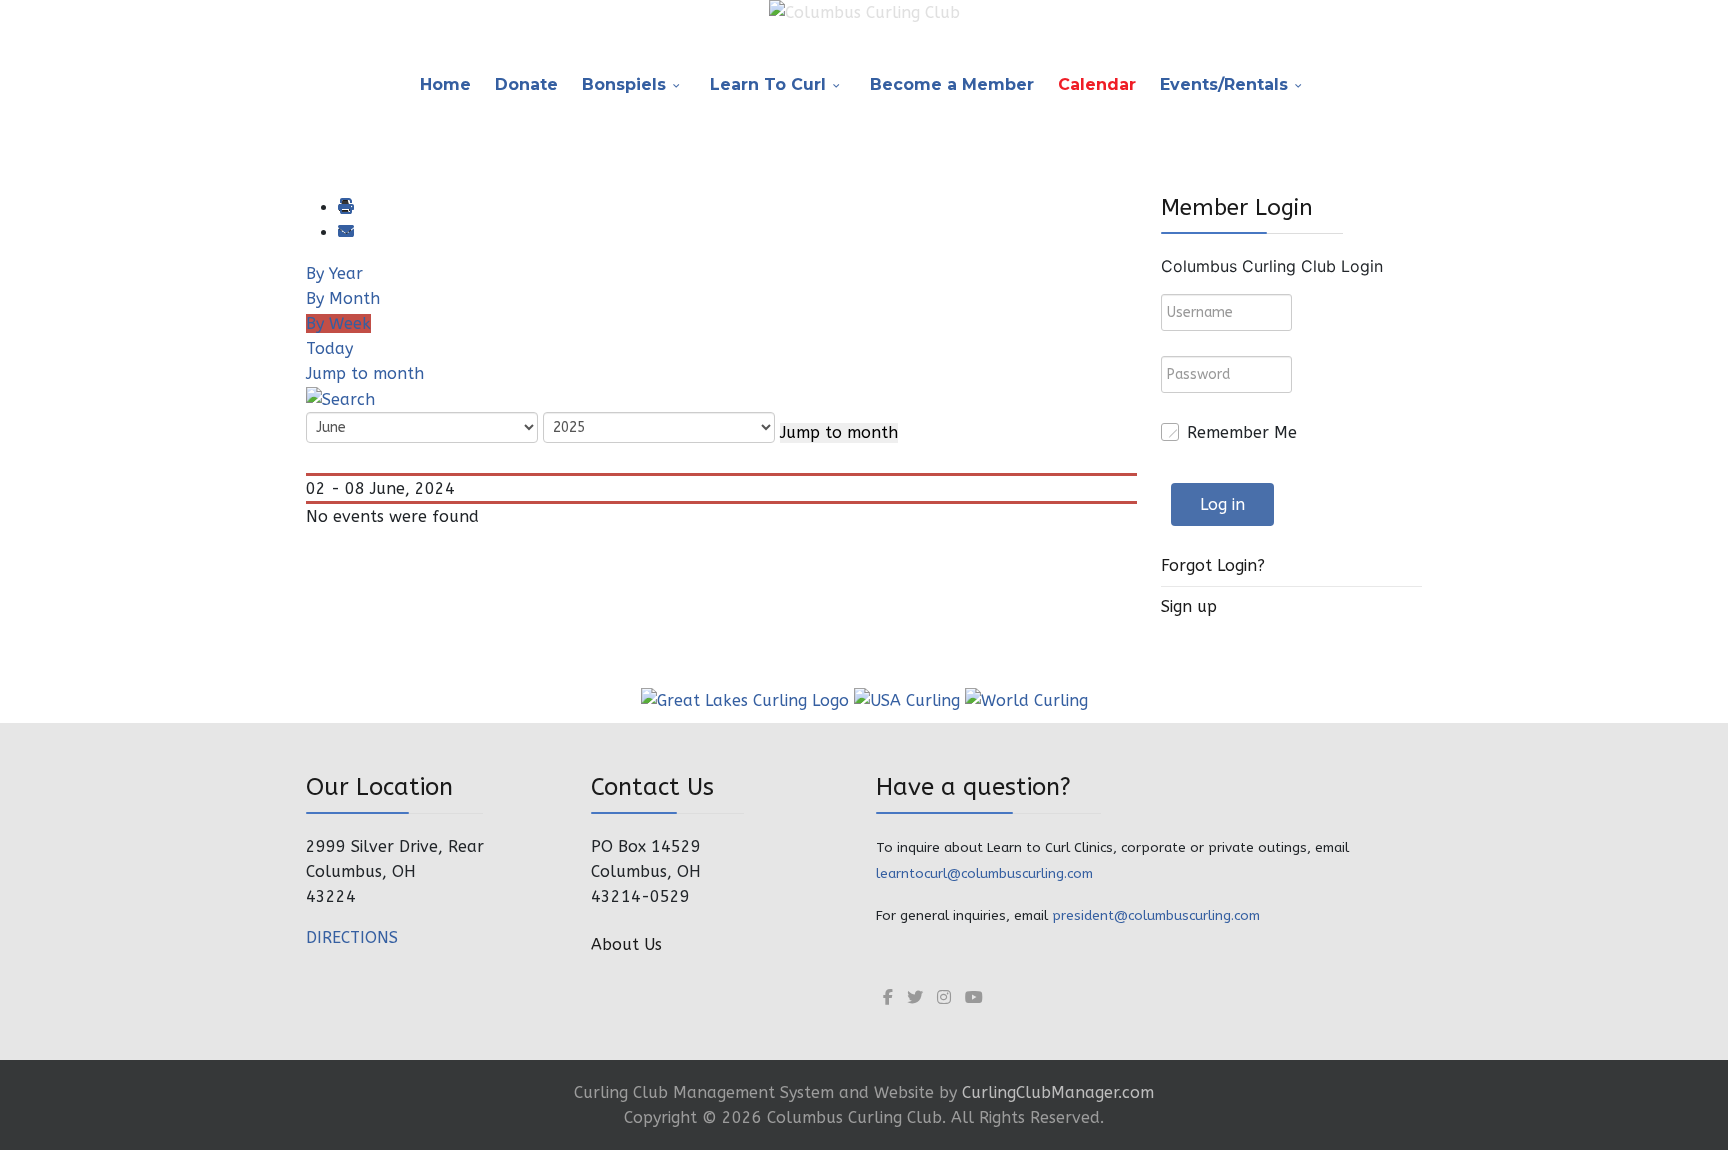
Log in (1222, 504)
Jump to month (365, 373)
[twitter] (915, 997)
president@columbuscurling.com (1156, 915)
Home (445, 84)
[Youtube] (974, 997)
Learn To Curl (768, 84)
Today (329, 348)
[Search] (340, 398)
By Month (343, 298)
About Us (626, 944)
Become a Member (952, 84)
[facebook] (888, 997)
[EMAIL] (345, 232)
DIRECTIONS (352, 937)
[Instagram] (944, 997)
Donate (526, 84)
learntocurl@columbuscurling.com (984, 873)
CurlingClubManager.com (1058, 1092)
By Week (338, 323)
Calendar (1097, 84)
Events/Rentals (1224, 84)
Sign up (1189, 606)
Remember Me (1242, 432)
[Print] (345, 207)
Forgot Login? (1213, 565)
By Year (334, 273)
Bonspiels (624, 84)
